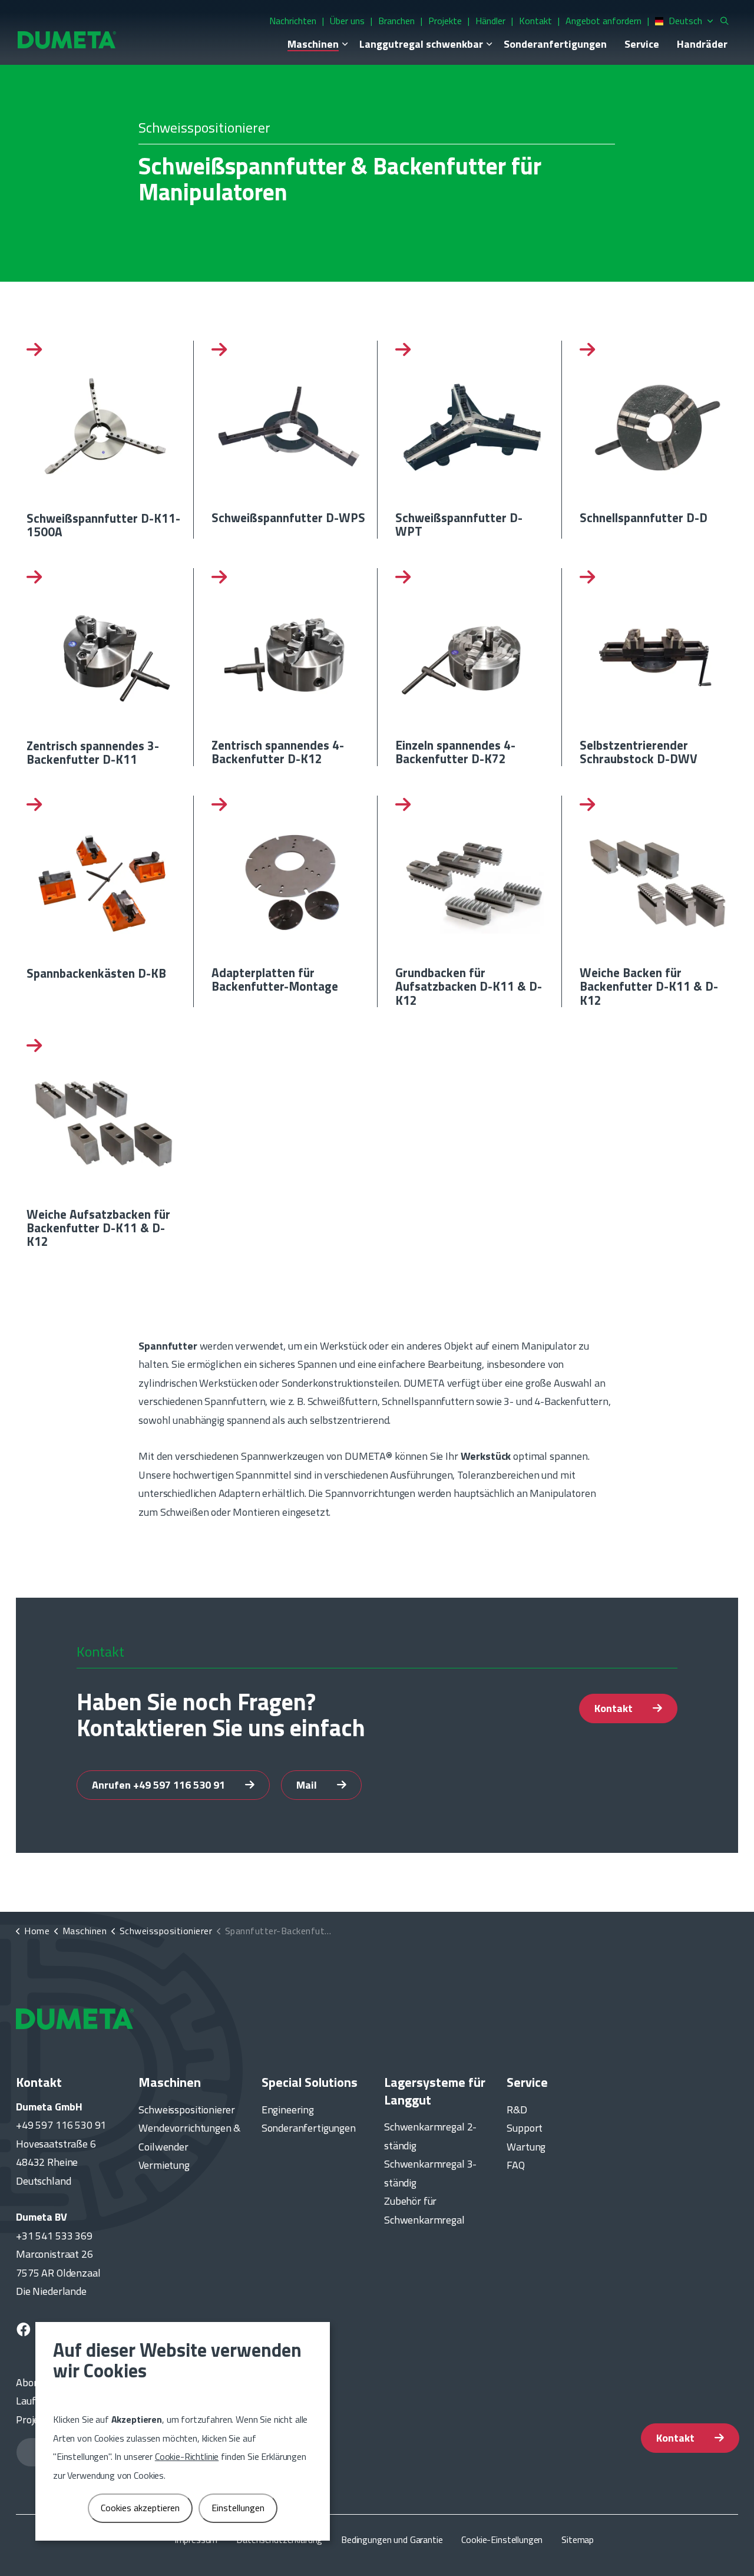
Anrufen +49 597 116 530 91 (160, 1785)
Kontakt (535, 21)
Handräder (702, 44)
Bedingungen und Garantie (392, 2539)
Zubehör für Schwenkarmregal (424, 2210)
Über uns (347, 21)
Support (525, 2128)
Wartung (526, 2147)
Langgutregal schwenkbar (421, 44)
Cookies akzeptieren (140, 2508)
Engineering (288, 2110)
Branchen (396, 21)
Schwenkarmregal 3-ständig (430, 2173)
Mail (308, 1785)
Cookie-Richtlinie (187, 2456)
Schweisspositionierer (187, 2110)
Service (642, 44)
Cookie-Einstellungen (502, 2539)
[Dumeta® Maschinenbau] (67, 39)
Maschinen (313, 44)
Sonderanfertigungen (555, 44)
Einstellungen (238, 2508)
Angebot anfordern (603, 21)
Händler (490, 21)
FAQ (516, 2165)
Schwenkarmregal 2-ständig (430, 2136)
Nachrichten (293, 21)
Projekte (445, 21)
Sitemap (578, 2539)
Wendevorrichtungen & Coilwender (189, 2137)
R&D (517, 2110)
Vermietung (164, 2165)
